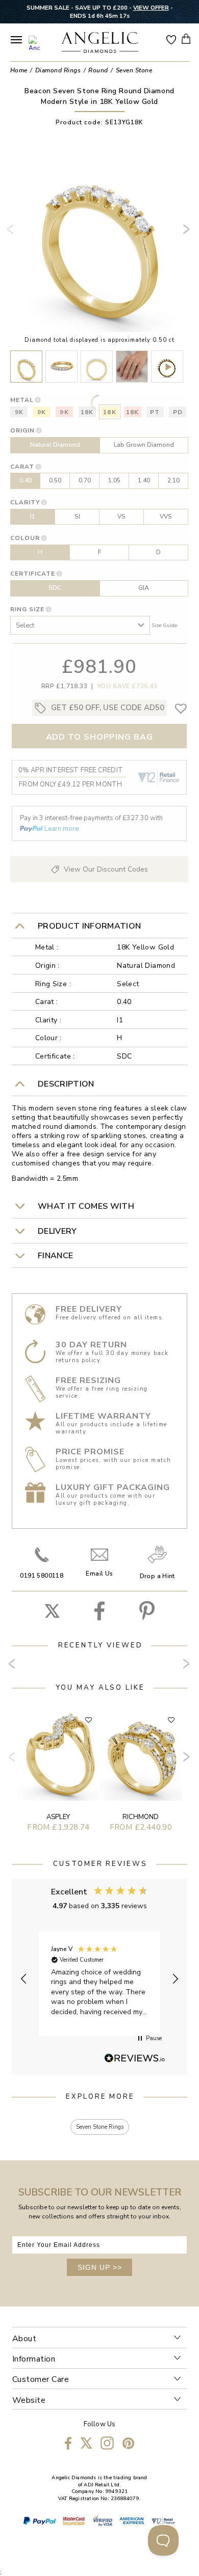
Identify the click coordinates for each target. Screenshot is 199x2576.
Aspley (58, 1817)
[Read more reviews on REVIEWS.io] (135, 2059)
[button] (24, 1979)
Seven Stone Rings (100, 2127)
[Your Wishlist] (171, 39)
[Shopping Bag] (186, 39)
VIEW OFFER (151, 8)
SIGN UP (100, 2267)
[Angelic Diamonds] (100, 43)
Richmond (141, 1817)
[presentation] (12, 233)
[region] (99, 1979)
